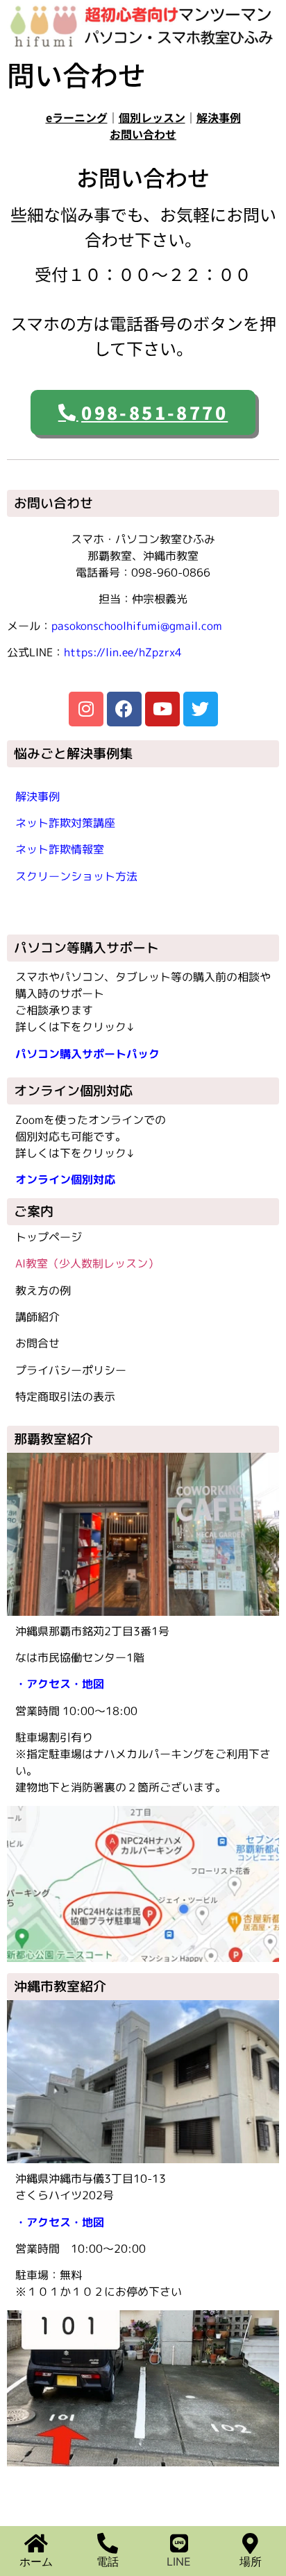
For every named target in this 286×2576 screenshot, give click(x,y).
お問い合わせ (143, 134)
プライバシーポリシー (71, 1370)
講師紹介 (37, 1317)
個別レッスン (152, 117)
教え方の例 (43, 1290)
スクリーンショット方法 (76, 876)
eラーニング (77, 117)
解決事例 (219, 117)
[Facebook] (124, 709)
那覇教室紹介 (53, 1439)
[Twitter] (201, 709)
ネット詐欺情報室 (60, 849)
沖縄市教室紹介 (60, 1986)
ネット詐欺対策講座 (65, 823)
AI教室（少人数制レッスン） (87, 1263)
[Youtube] (162, 709)
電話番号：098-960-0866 (143, 572)
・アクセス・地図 (60, 1684)
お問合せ (37, 1343)
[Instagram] (86, 709)
